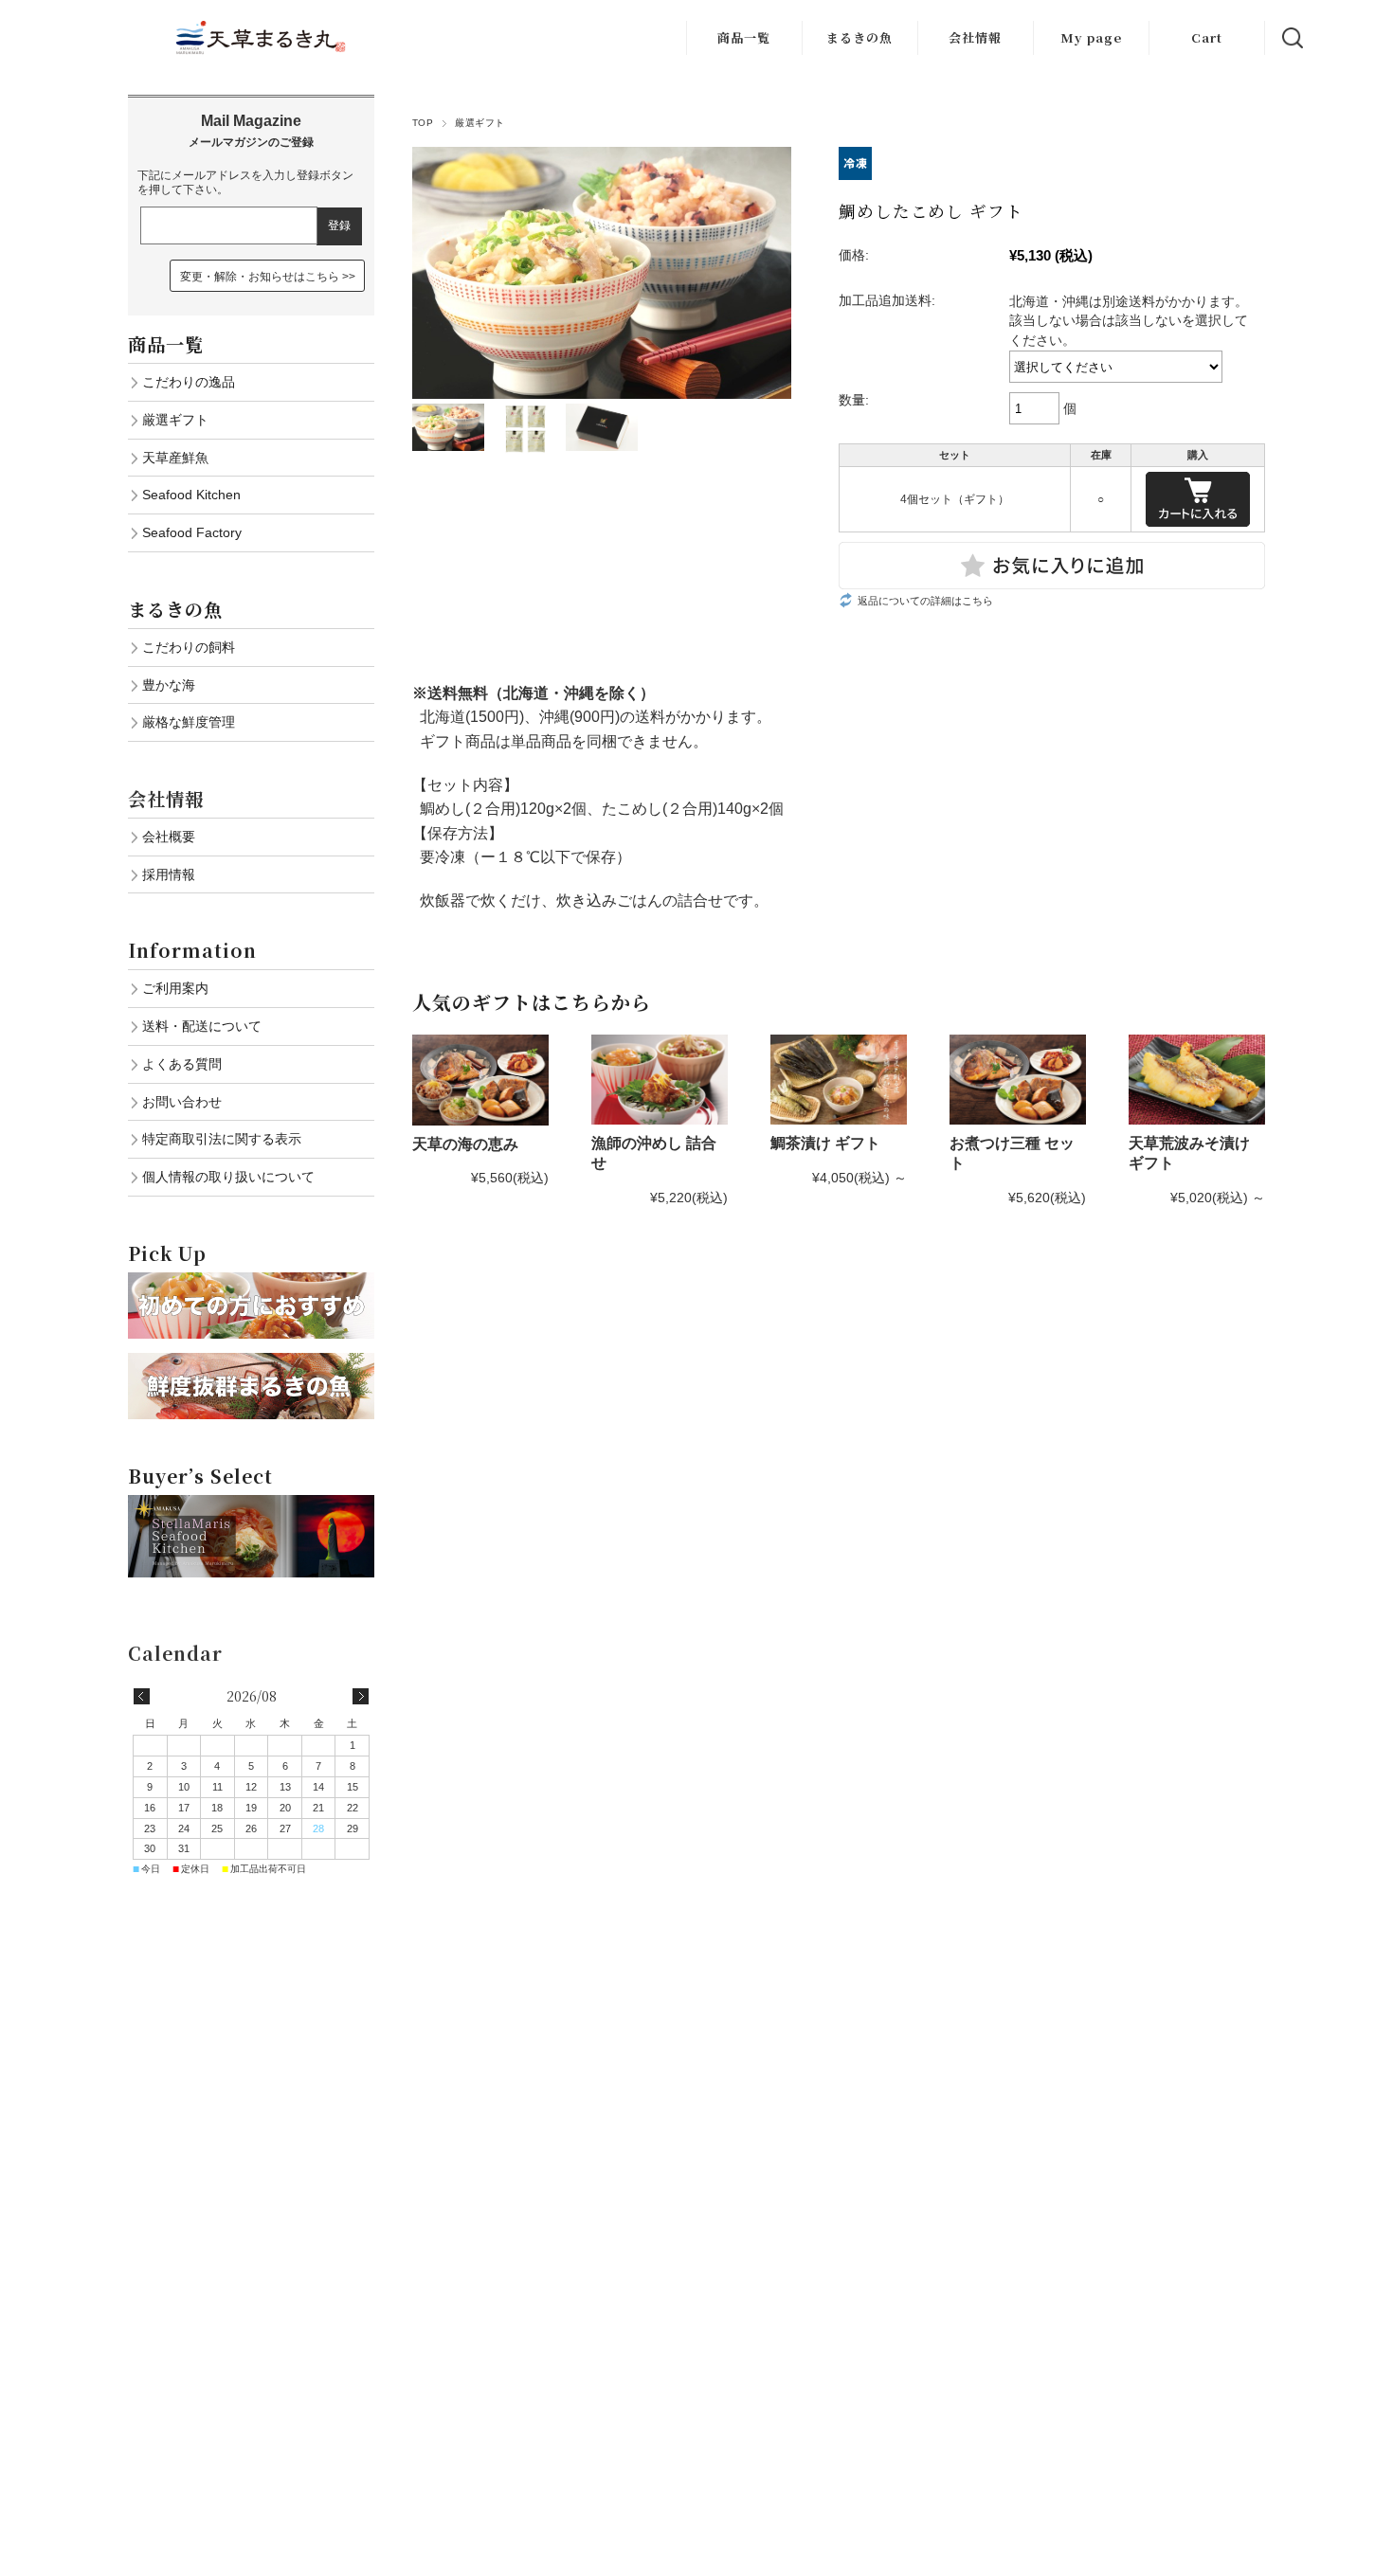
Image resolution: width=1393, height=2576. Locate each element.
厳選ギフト (479, 123)
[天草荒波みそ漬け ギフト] (1197, 1080)
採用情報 (169, 874)
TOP (423, 123)
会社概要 (169, 837)
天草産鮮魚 (175, 458)
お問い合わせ (182, 1102)
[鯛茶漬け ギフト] (839, 1080)
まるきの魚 (859, 37)
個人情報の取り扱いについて (228, 1177)
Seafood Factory (192, 532)
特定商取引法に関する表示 (222, 1139)
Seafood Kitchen (191, 495)
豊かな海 (169, 685)
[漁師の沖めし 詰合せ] (660, 1080)
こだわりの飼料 (189, 647)
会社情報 (975, 37)
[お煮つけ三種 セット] (1018, 1080)
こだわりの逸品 (189, 382)
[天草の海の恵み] (480, 1080)
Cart (1207, 37)
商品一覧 (744, 37)
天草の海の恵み (465, 1144)
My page (1091, 37)
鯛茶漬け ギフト (825, 1143)
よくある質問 (182, 1064)
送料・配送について (202, 1026)
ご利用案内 (175, 988)
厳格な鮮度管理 (189, 722)
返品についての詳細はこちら (925, 601)
